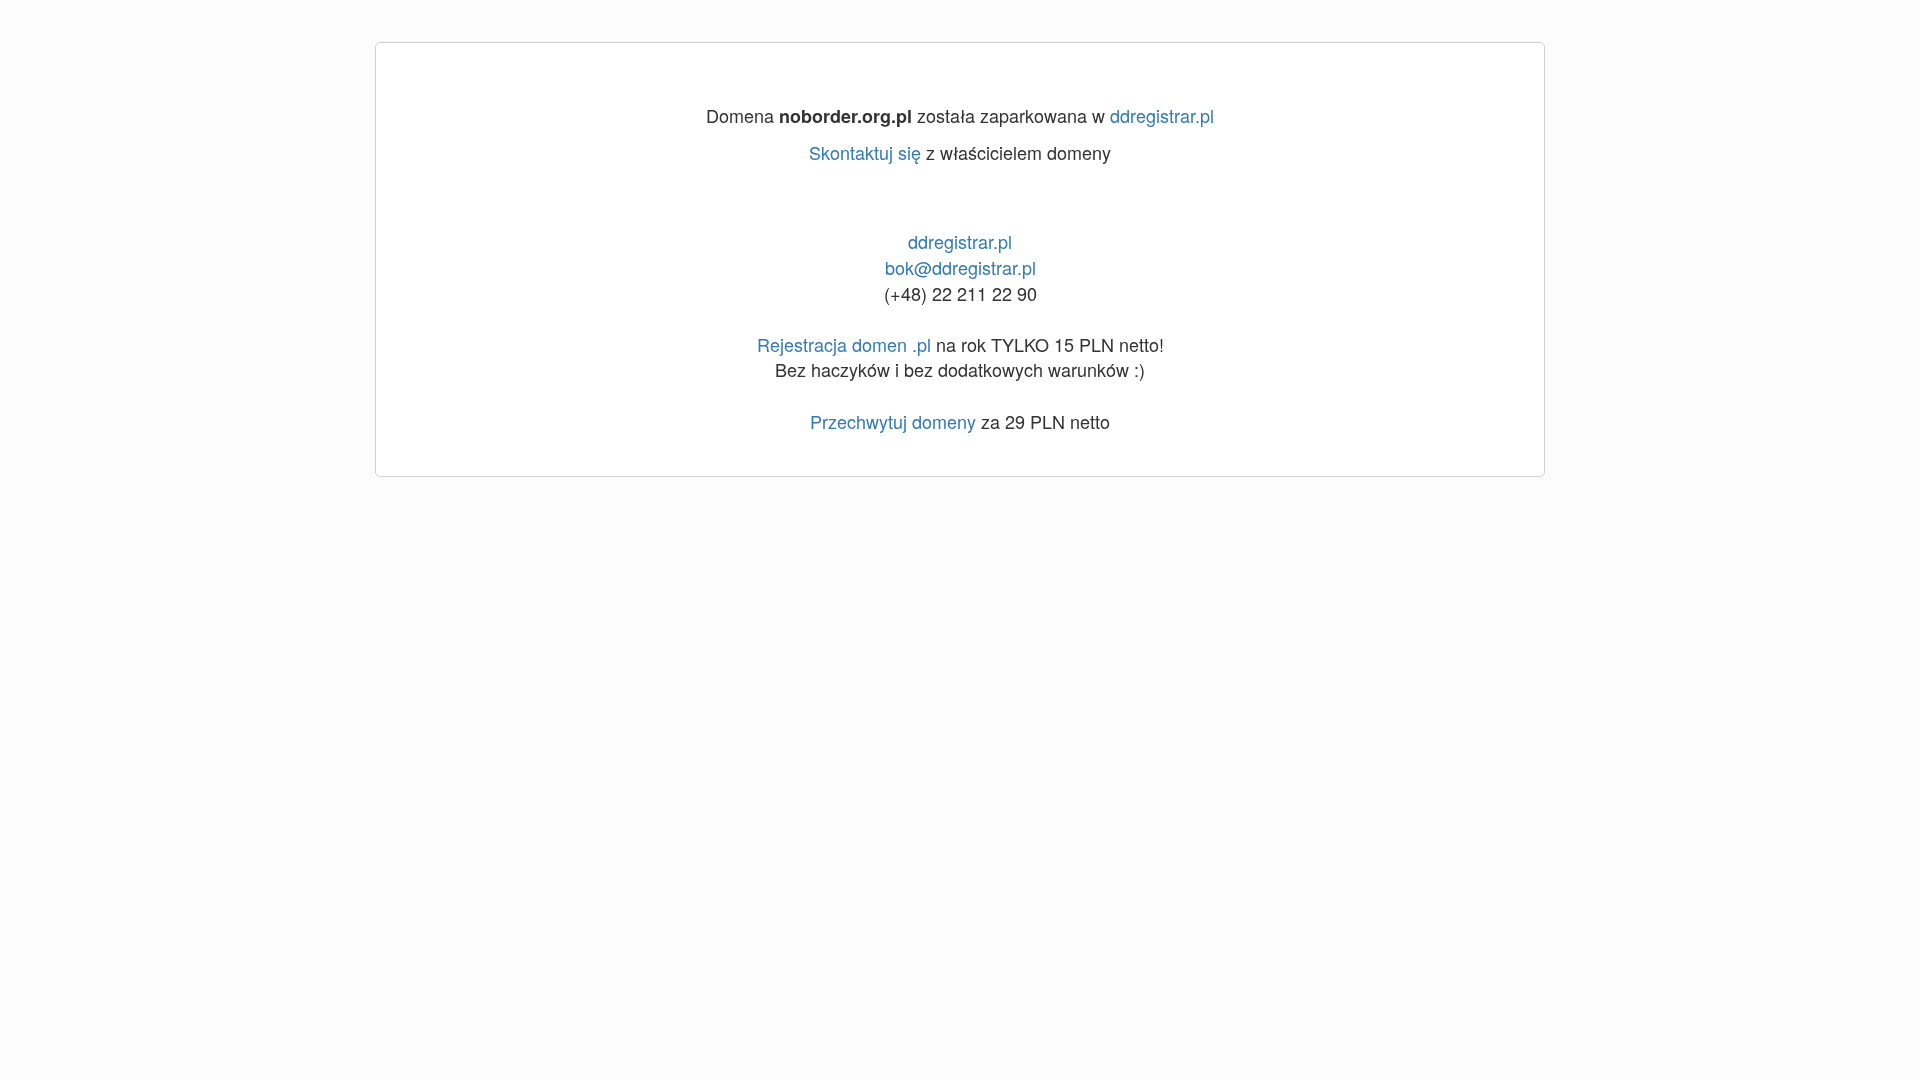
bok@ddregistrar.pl (960, 267)
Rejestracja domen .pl (844, 344)
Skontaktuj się (865, 152)
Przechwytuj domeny (893, 421)
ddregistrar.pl (1162, 115)
